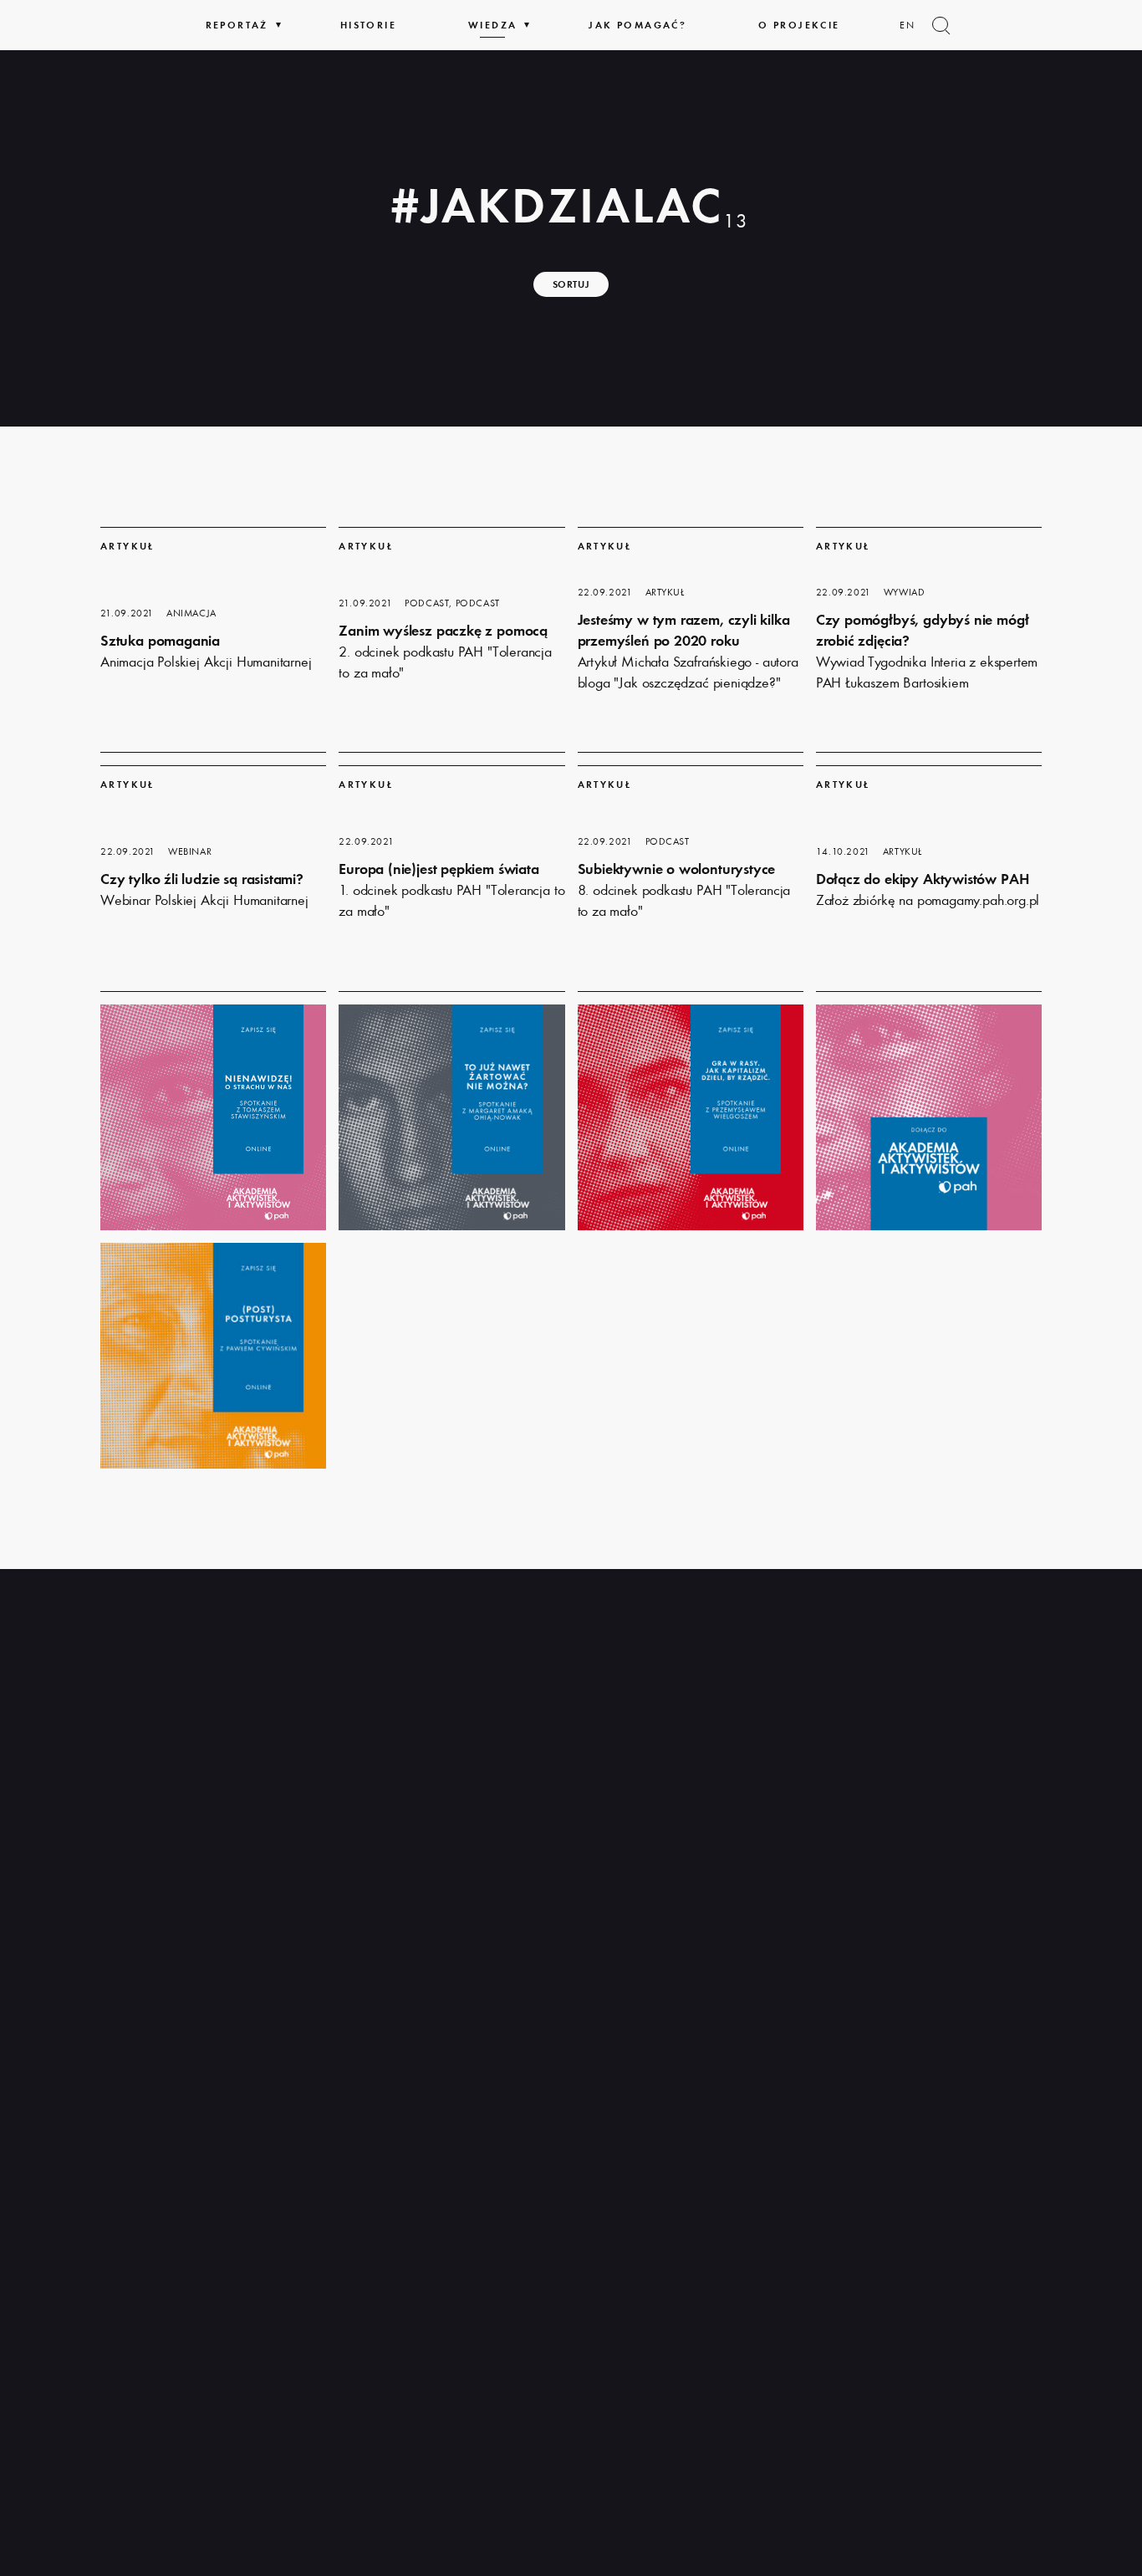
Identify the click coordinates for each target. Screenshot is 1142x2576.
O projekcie (799, 25)
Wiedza (492, 25)
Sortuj (571, 284)
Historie (368, 25)
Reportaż (237, 25)
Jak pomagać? (637, 25)
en (908, 25)
